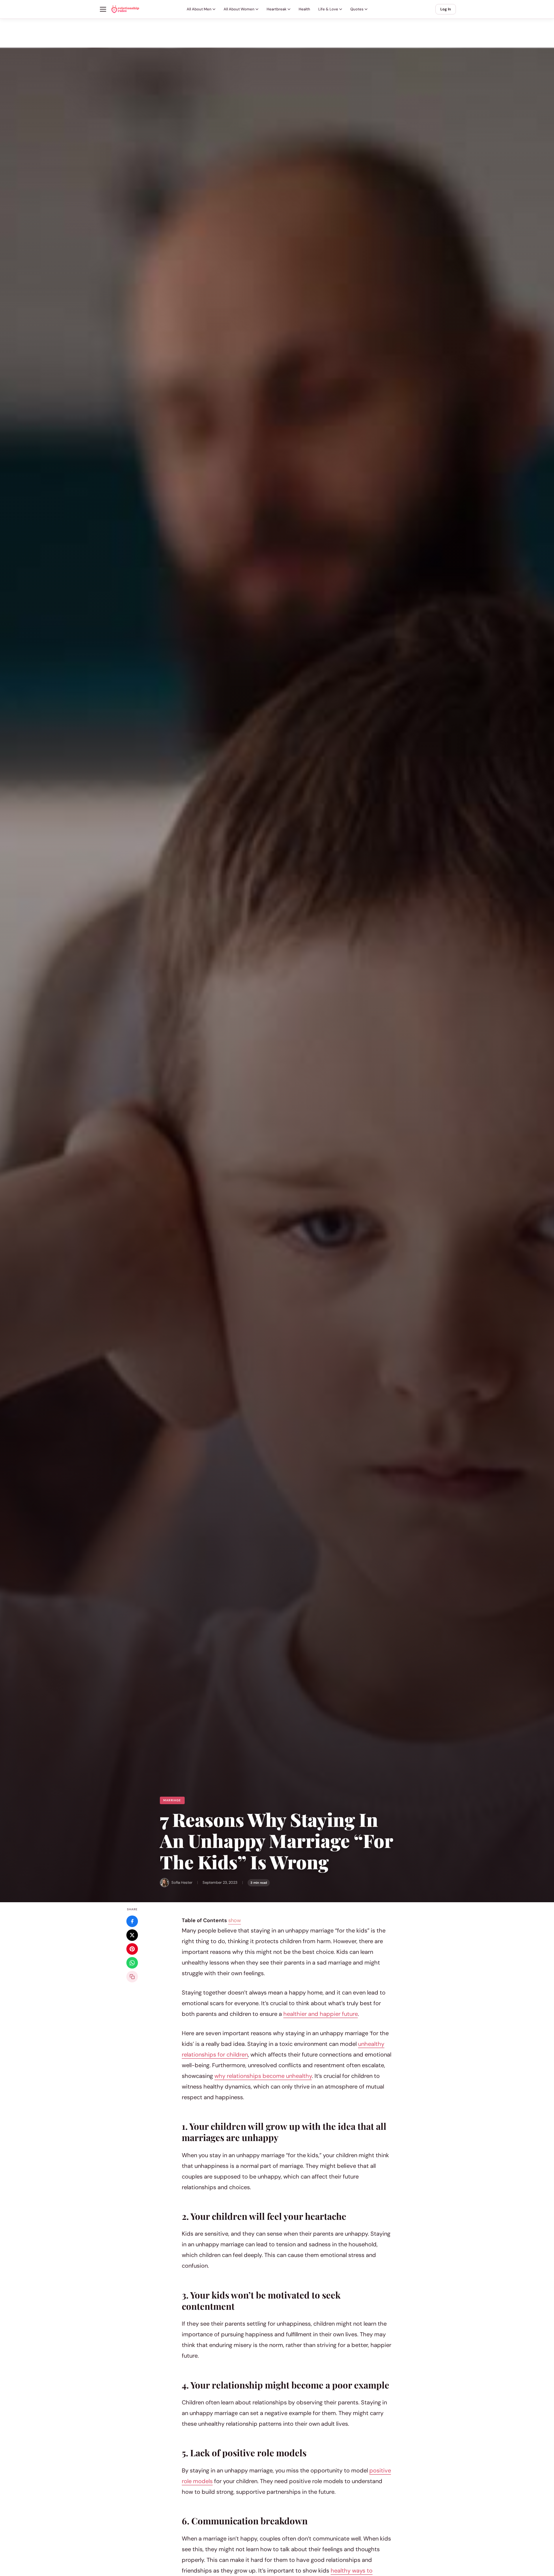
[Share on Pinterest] (132, 1949)
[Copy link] (132, 1977)
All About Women (239, 9)
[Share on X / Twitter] (132, 1935)
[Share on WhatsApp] (132, 1963)
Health (304, 9)
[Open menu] (103, 9)
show (235, 1920)
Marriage (172, 1800)
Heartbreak (277, 9)
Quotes (357, 9)
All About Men (199, 9)
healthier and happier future (321, 2014)
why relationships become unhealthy (263, 2076)
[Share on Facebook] (132, 1921)
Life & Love (328, 9)
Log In (446, 9)
